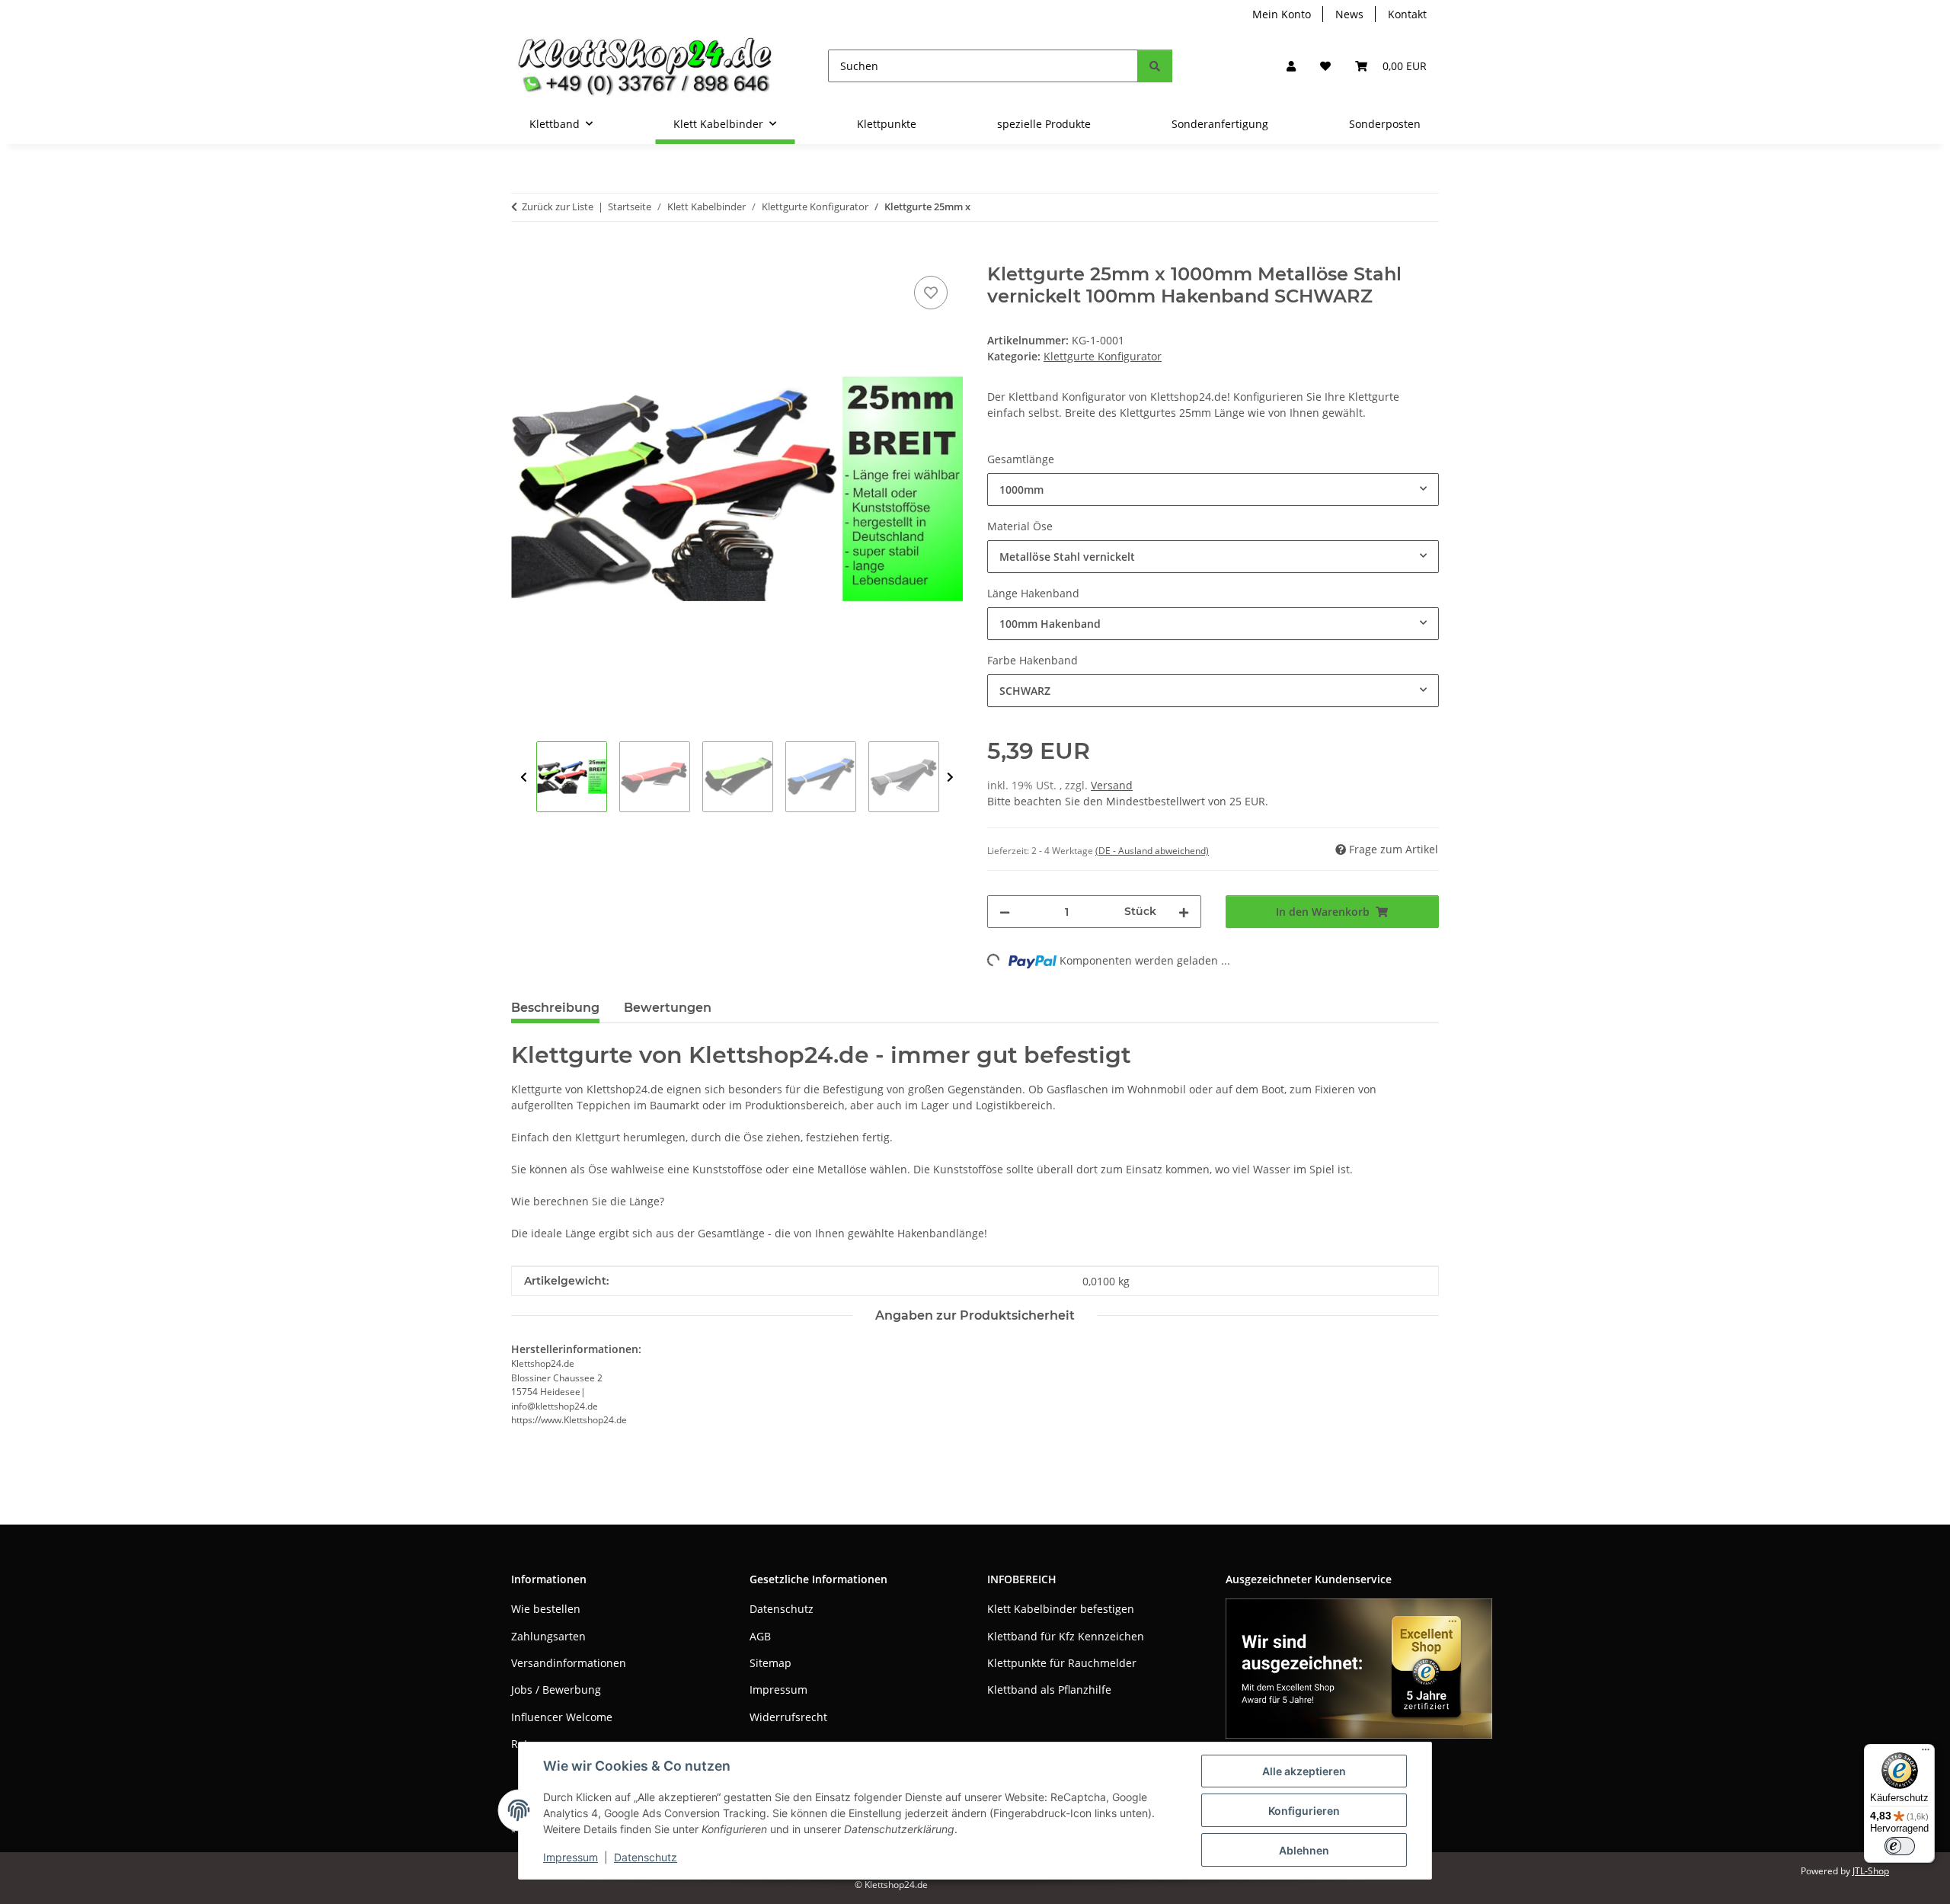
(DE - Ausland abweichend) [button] (1152, 851)
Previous (524, 778)
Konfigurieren (1304, 1811)
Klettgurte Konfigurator (1103, 356)
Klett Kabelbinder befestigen (1061, 1609)
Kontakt (1407, 14)
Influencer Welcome (562, 1717)
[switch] (1900, 1846)
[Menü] (1926, 1753)
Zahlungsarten (548, 1636)
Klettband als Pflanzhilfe (1049, 1690)
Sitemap (770, 1663)
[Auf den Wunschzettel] (931, 293)
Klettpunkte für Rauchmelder (1062, 1663)
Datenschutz (646, 1857)
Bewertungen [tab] (668, 1008)
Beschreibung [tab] (555, 1008)
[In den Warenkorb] (523, 255)
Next (950, 778)
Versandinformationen (569, 1663)
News (1349, 14)
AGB (760, 1636)
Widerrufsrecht (788, 1717)
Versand (1112, 785)
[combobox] (1213, 490)
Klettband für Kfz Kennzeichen (1066, 1636)
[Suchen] (1155, 66)
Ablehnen (1304, 1850)
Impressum (571, 1857)
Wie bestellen (546, 1609)
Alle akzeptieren (1304, 1771)
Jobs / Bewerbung (556, 1690)
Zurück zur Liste (558, 206)
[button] (1291, 66)
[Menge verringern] (1005, 912)
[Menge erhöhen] (1184, 912)
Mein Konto (1282, 14)
